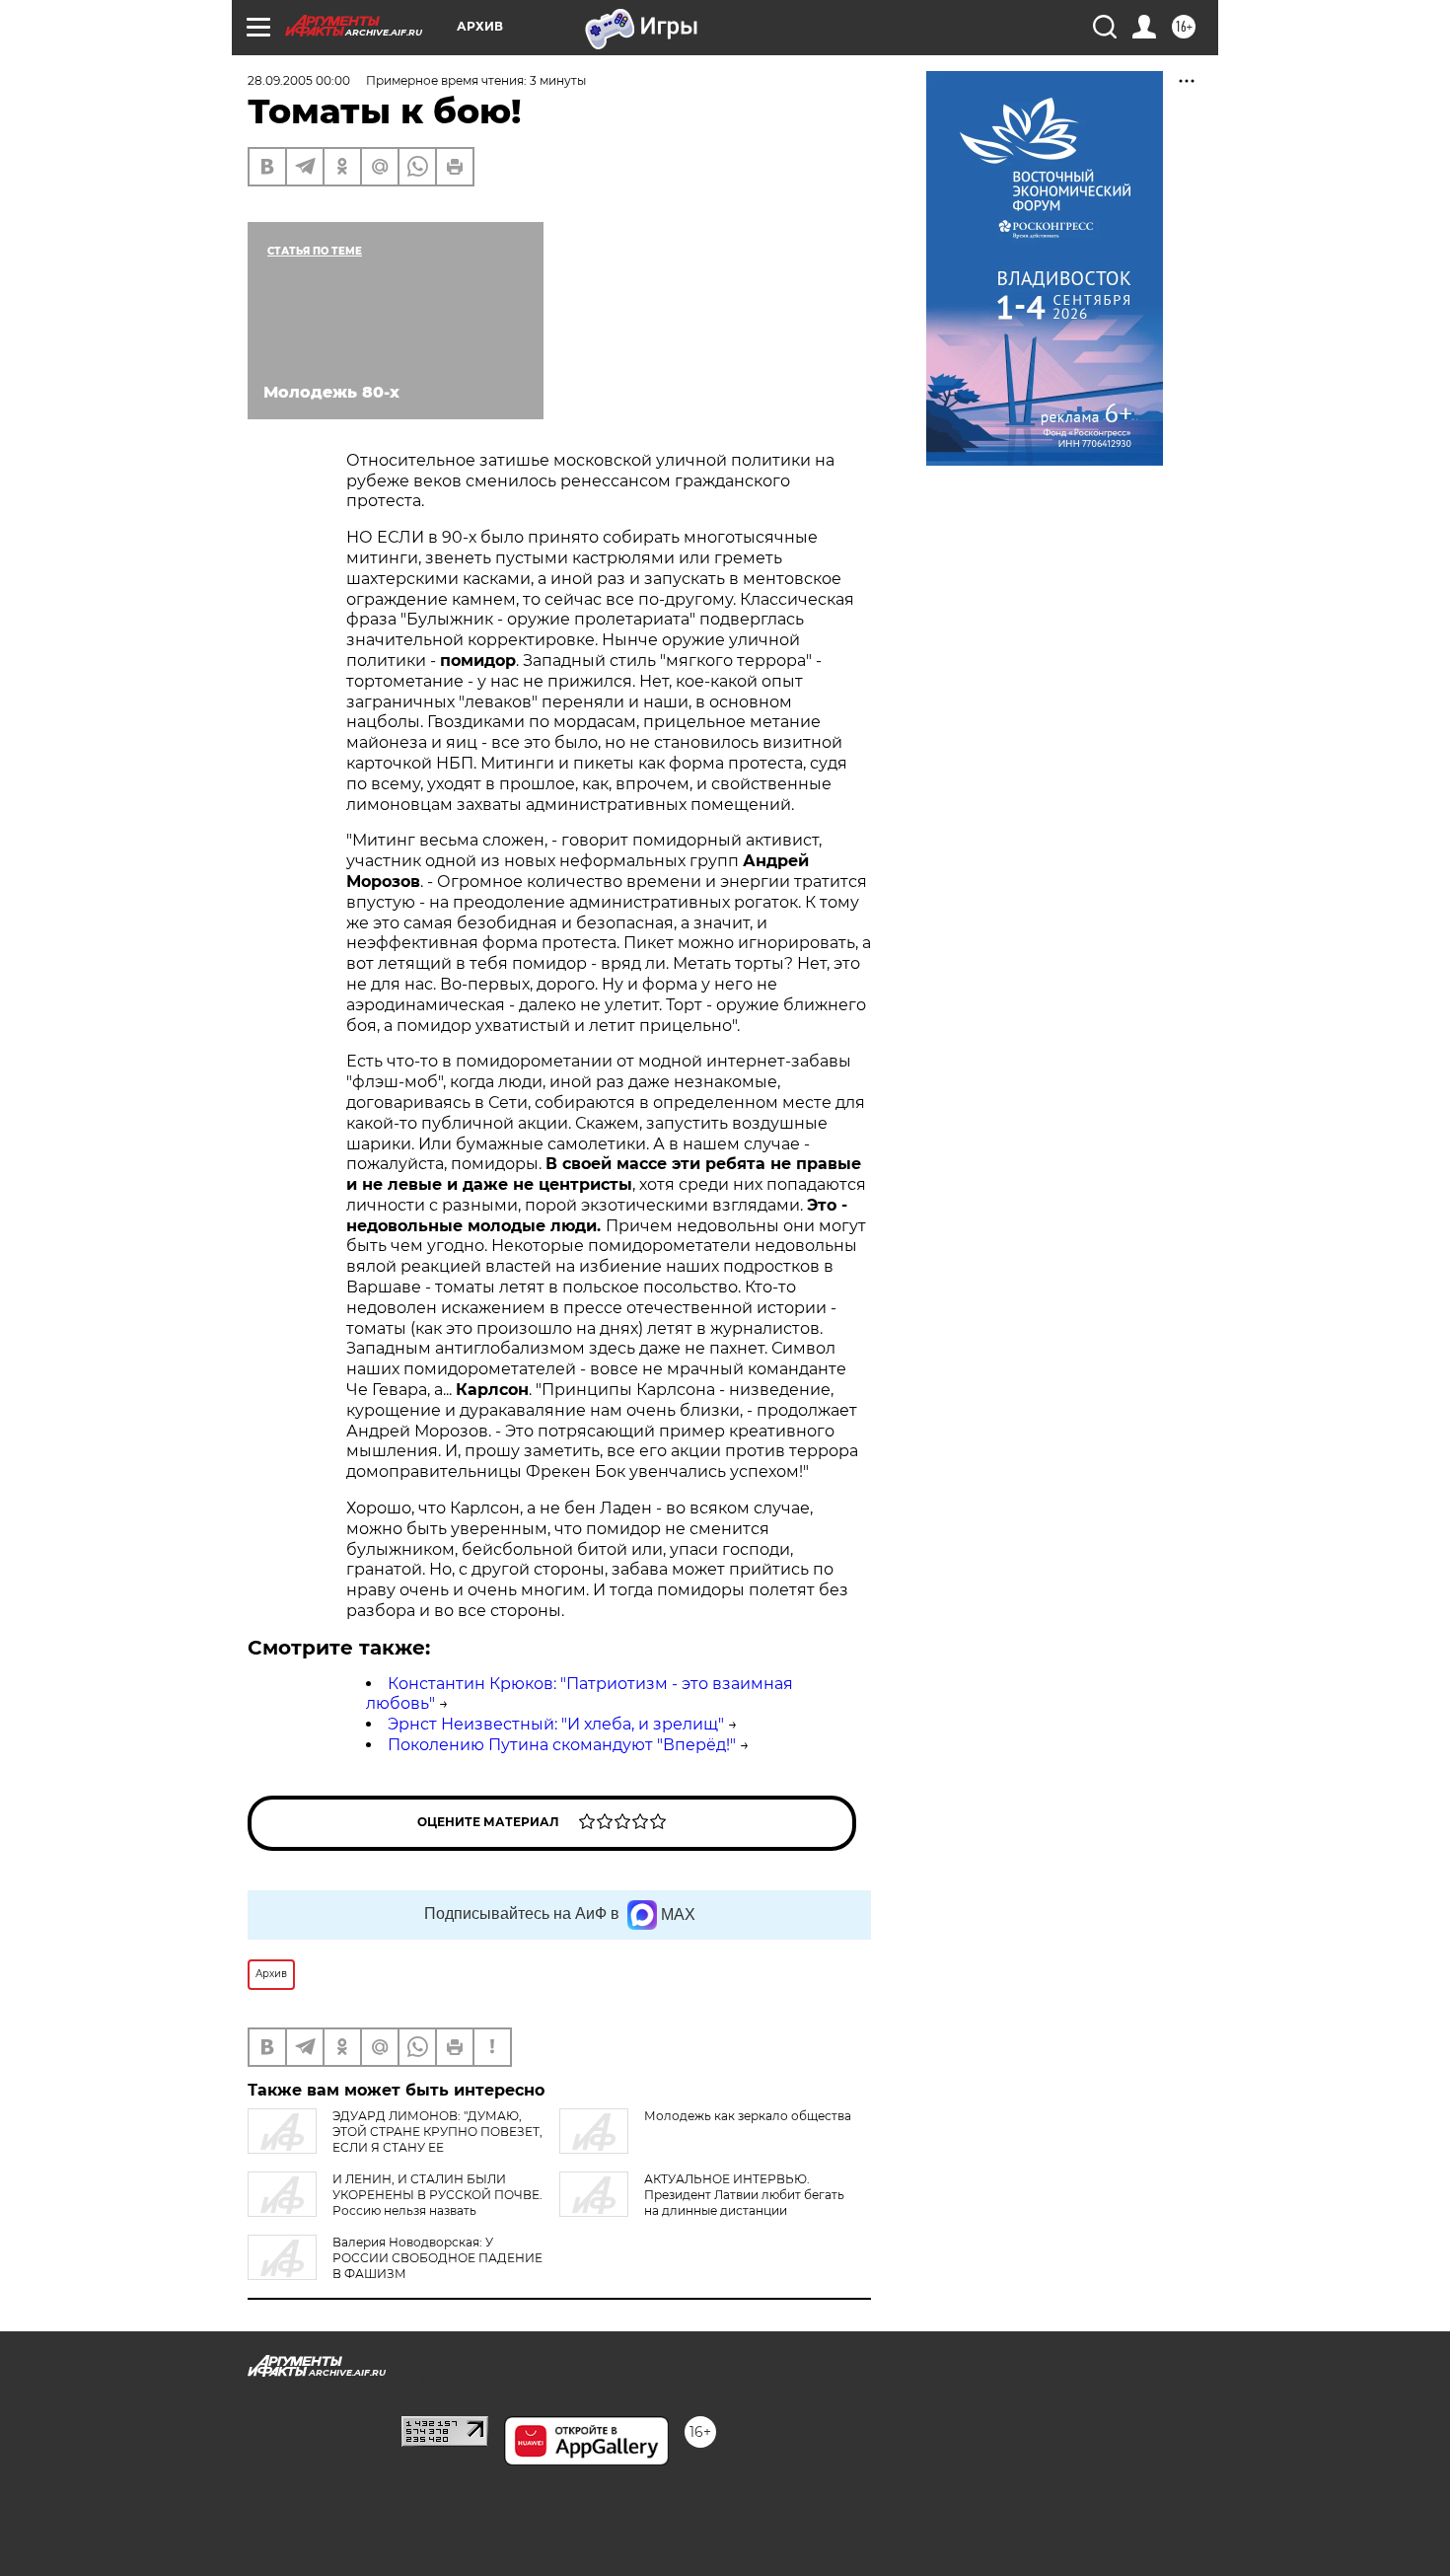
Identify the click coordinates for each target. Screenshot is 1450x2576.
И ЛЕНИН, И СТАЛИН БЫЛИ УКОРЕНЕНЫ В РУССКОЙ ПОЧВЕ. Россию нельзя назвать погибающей (395, 2203)
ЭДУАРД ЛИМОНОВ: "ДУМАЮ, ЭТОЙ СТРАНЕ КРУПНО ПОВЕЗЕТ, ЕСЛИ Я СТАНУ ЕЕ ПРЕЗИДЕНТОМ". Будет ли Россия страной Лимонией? (395, 2147)
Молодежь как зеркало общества (748, 2116)
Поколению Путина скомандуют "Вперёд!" (562, 1745)
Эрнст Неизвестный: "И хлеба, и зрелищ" (556, 1724)
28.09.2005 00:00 (299, 80)
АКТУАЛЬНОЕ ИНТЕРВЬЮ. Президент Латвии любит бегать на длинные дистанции (744, 2195)
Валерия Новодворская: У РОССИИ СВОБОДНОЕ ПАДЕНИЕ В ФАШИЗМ (437, 2258)
